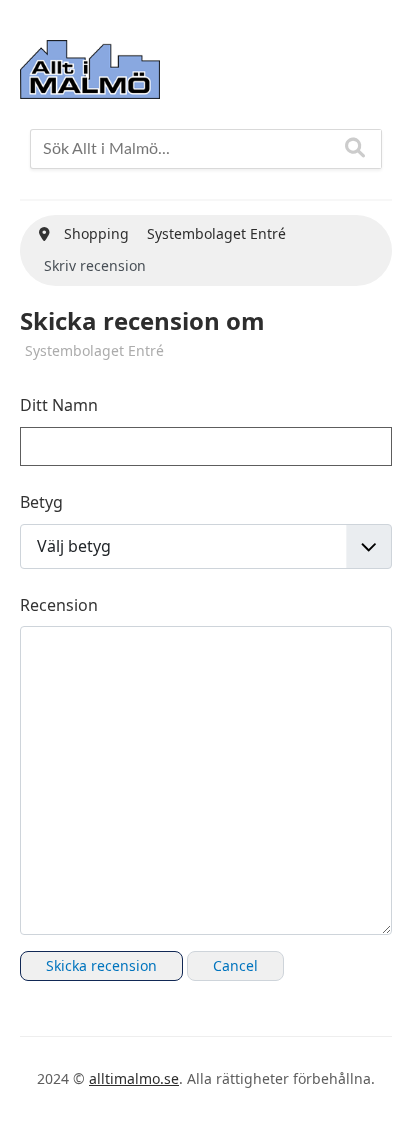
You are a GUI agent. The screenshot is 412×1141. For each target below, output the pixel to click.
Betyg (41, 502)
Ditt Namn (59, 405)
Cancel (235, 965)
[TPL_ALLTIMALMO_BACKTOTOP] (377, 1103)
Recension (59, 605)
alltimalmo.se (134, 1078)
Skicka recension (101, 965)
